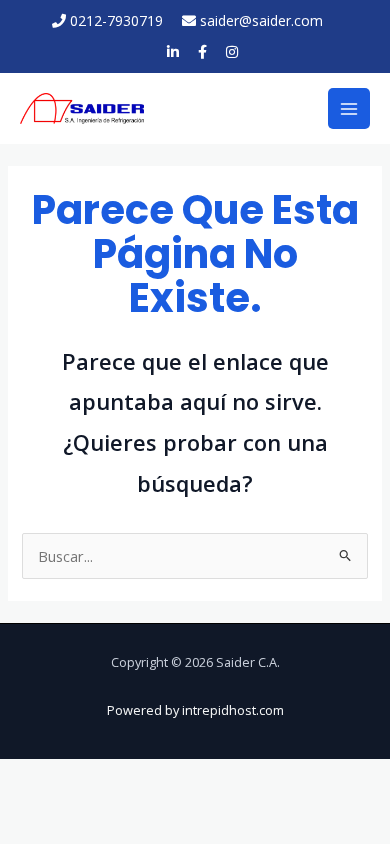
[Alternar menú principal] (349, 109)
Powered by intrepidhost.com (195, 710)
